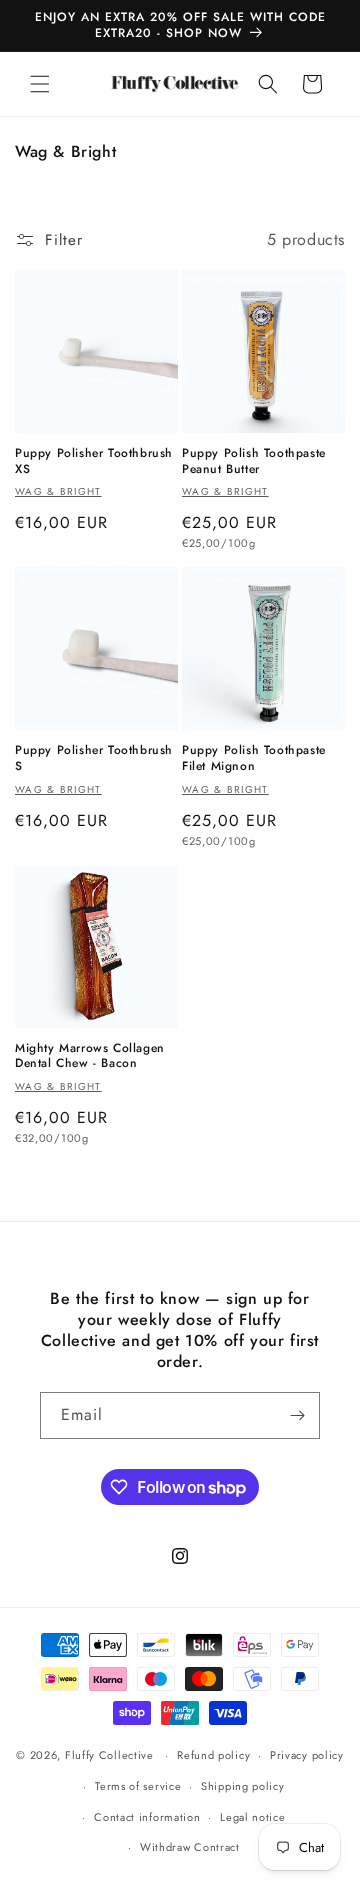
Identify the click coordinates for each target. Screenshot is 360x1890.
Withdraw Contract (190, 1847)
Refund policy (213, 1755)
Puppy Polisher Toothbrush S (94, 758)
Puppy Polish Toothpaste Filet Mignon (254, 758)
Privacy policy (307, 1755)
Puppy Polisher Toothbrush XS (94, 461)
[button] (40, 84)
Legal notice (252, 1817)
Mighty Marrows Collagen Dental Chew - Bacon (90, 1056)
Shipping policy (243, 1786)
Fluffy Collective (109, 1755)
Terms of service (138, 1786)
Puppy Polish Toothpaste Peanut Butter (254, 461)
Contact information (147, 1817)
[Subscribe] (297, 1415)
